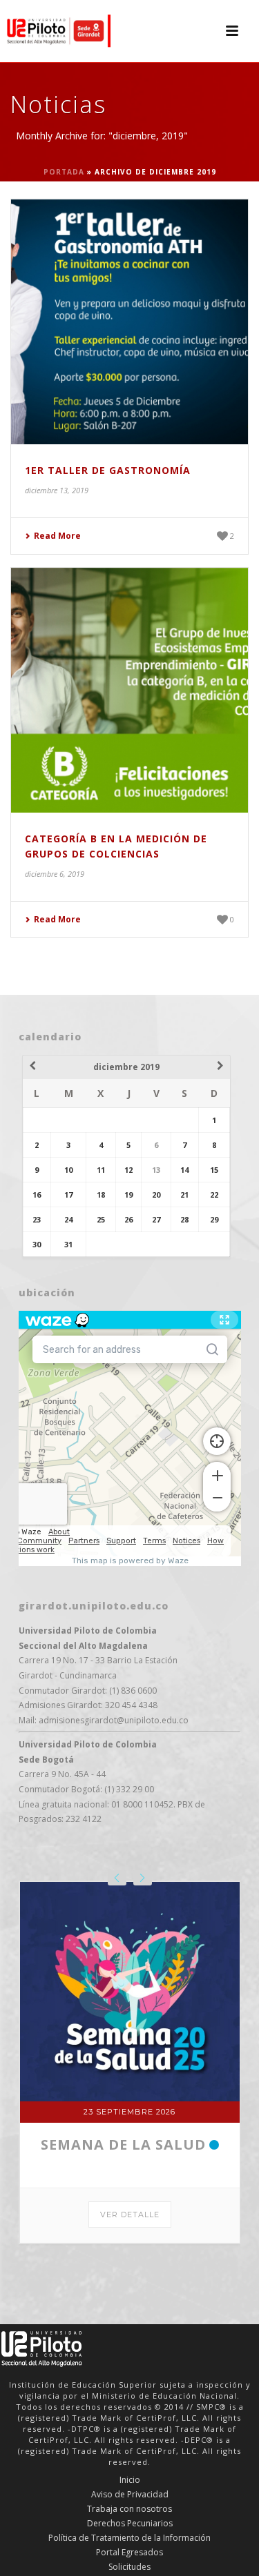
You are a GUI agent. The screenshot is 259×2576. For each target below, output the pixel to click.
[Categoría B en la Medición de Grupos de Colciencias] (129, 690)
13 (156, 1170)
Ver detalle (130, 2215)
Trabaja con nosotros (129, 2509)
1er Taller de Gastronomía (108, 470)
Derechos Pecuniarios (130, 2524)
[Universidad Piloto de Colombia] (55, 31)
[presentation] (117, 1878)
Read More (57, 536)
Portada (64, 172)
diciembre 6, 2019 (55, 874)
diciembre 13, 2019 (57, 490)
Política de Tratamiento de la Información (129, 2538)
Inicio (130, 2480)
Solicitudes (129, 2567)
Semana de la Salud (123, 2144)
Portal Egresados (129, 2553)
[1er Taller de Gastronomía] (129, 322)
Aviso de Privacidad (130, 2495)
